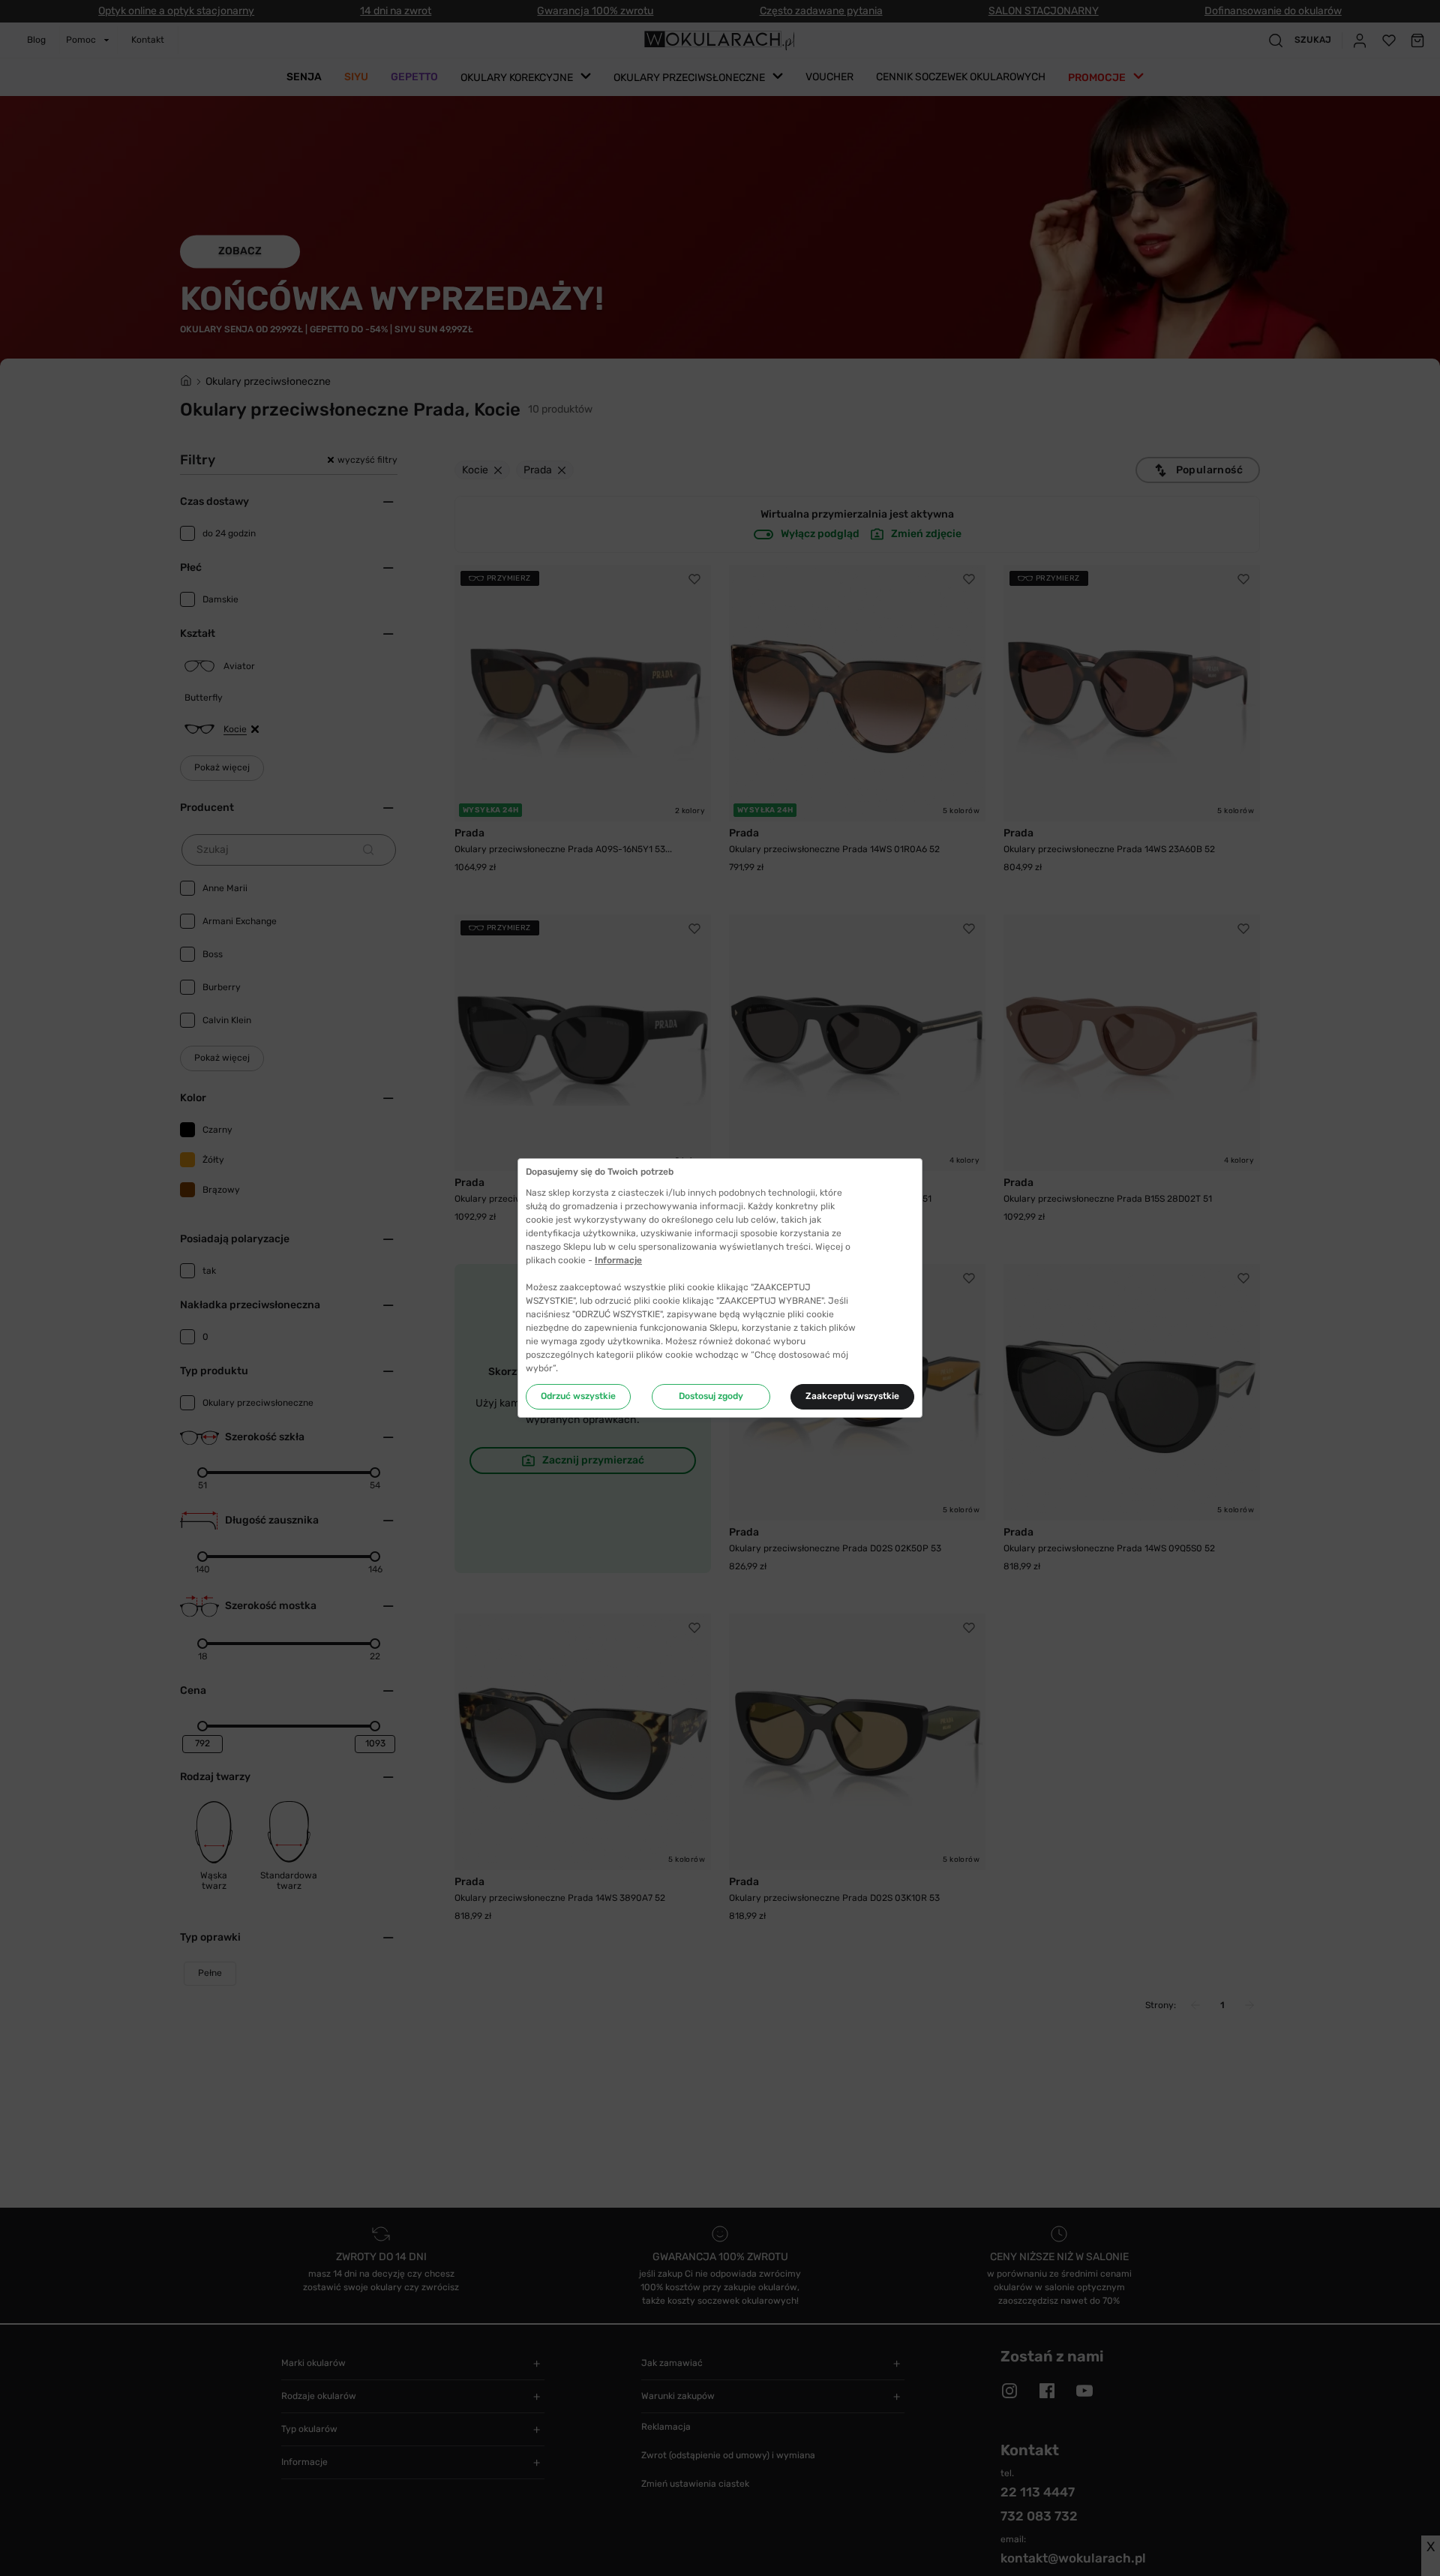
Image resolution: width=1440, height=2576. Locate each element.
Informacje (618, 1260)
